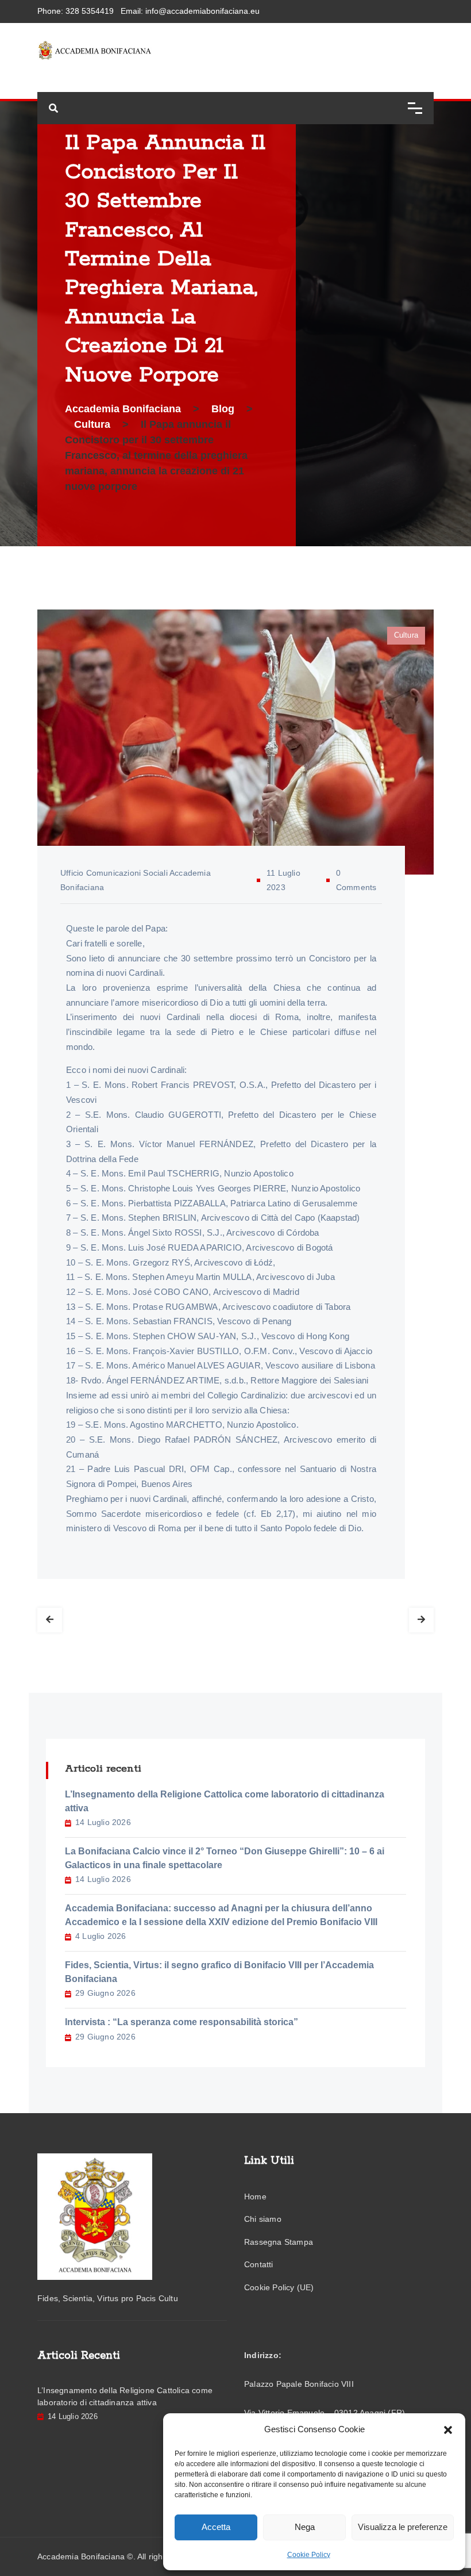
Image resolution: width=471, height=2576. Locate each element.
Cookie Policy (309, 2555)
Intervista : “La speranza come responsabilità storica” (182, 2022)
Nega (305, 2527)
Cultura (406, 635)
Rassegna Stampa (279, 2242)
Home (255, 2196)
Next (421, 1620)
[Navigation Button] (415, 108)
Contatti (259, 2264)
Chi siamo (263, 2219)
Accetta (216, 2527)
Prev (50, 1620)
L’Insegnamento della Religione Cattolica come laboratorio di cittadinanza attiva (225, 1801)
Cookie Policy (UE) (279, 2287)
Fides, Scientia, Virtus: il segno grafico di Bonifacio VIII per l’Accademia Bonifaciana (219, 1972)
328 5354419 (90, 11)
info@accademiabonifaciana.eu (202, 11)
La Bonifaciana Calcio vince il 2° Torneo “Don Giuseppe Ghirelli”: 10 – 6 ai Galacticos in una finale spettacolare (225, 1858)
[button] (448, 2429)
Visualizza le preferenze (403, 2527)
